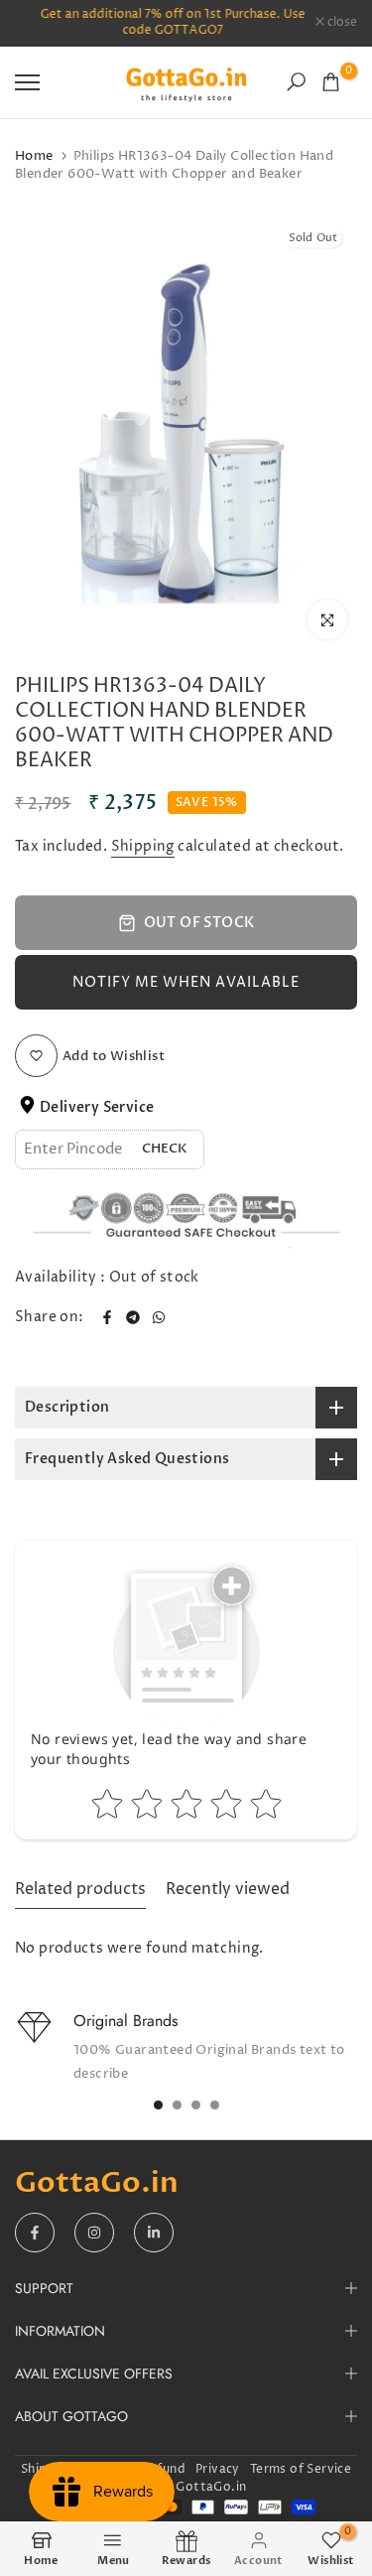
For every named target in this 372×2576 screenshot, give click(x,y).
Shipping (143, 846)
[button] (186, 982)
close (341, 23)
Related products (80, 1889)
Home (34, 156)
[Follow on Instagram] (94, 2233)
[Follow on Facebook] (35, 2233)
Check (165, 1149)
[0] (331, 82)
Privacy (218, 2469)
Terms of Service (301, 2469)
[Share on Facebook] (107, 1317)
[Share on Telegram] (133, 1317)
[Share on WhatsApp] (159, 1317)
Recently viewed (228, 1889)
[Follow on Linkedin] (154, 2233)
